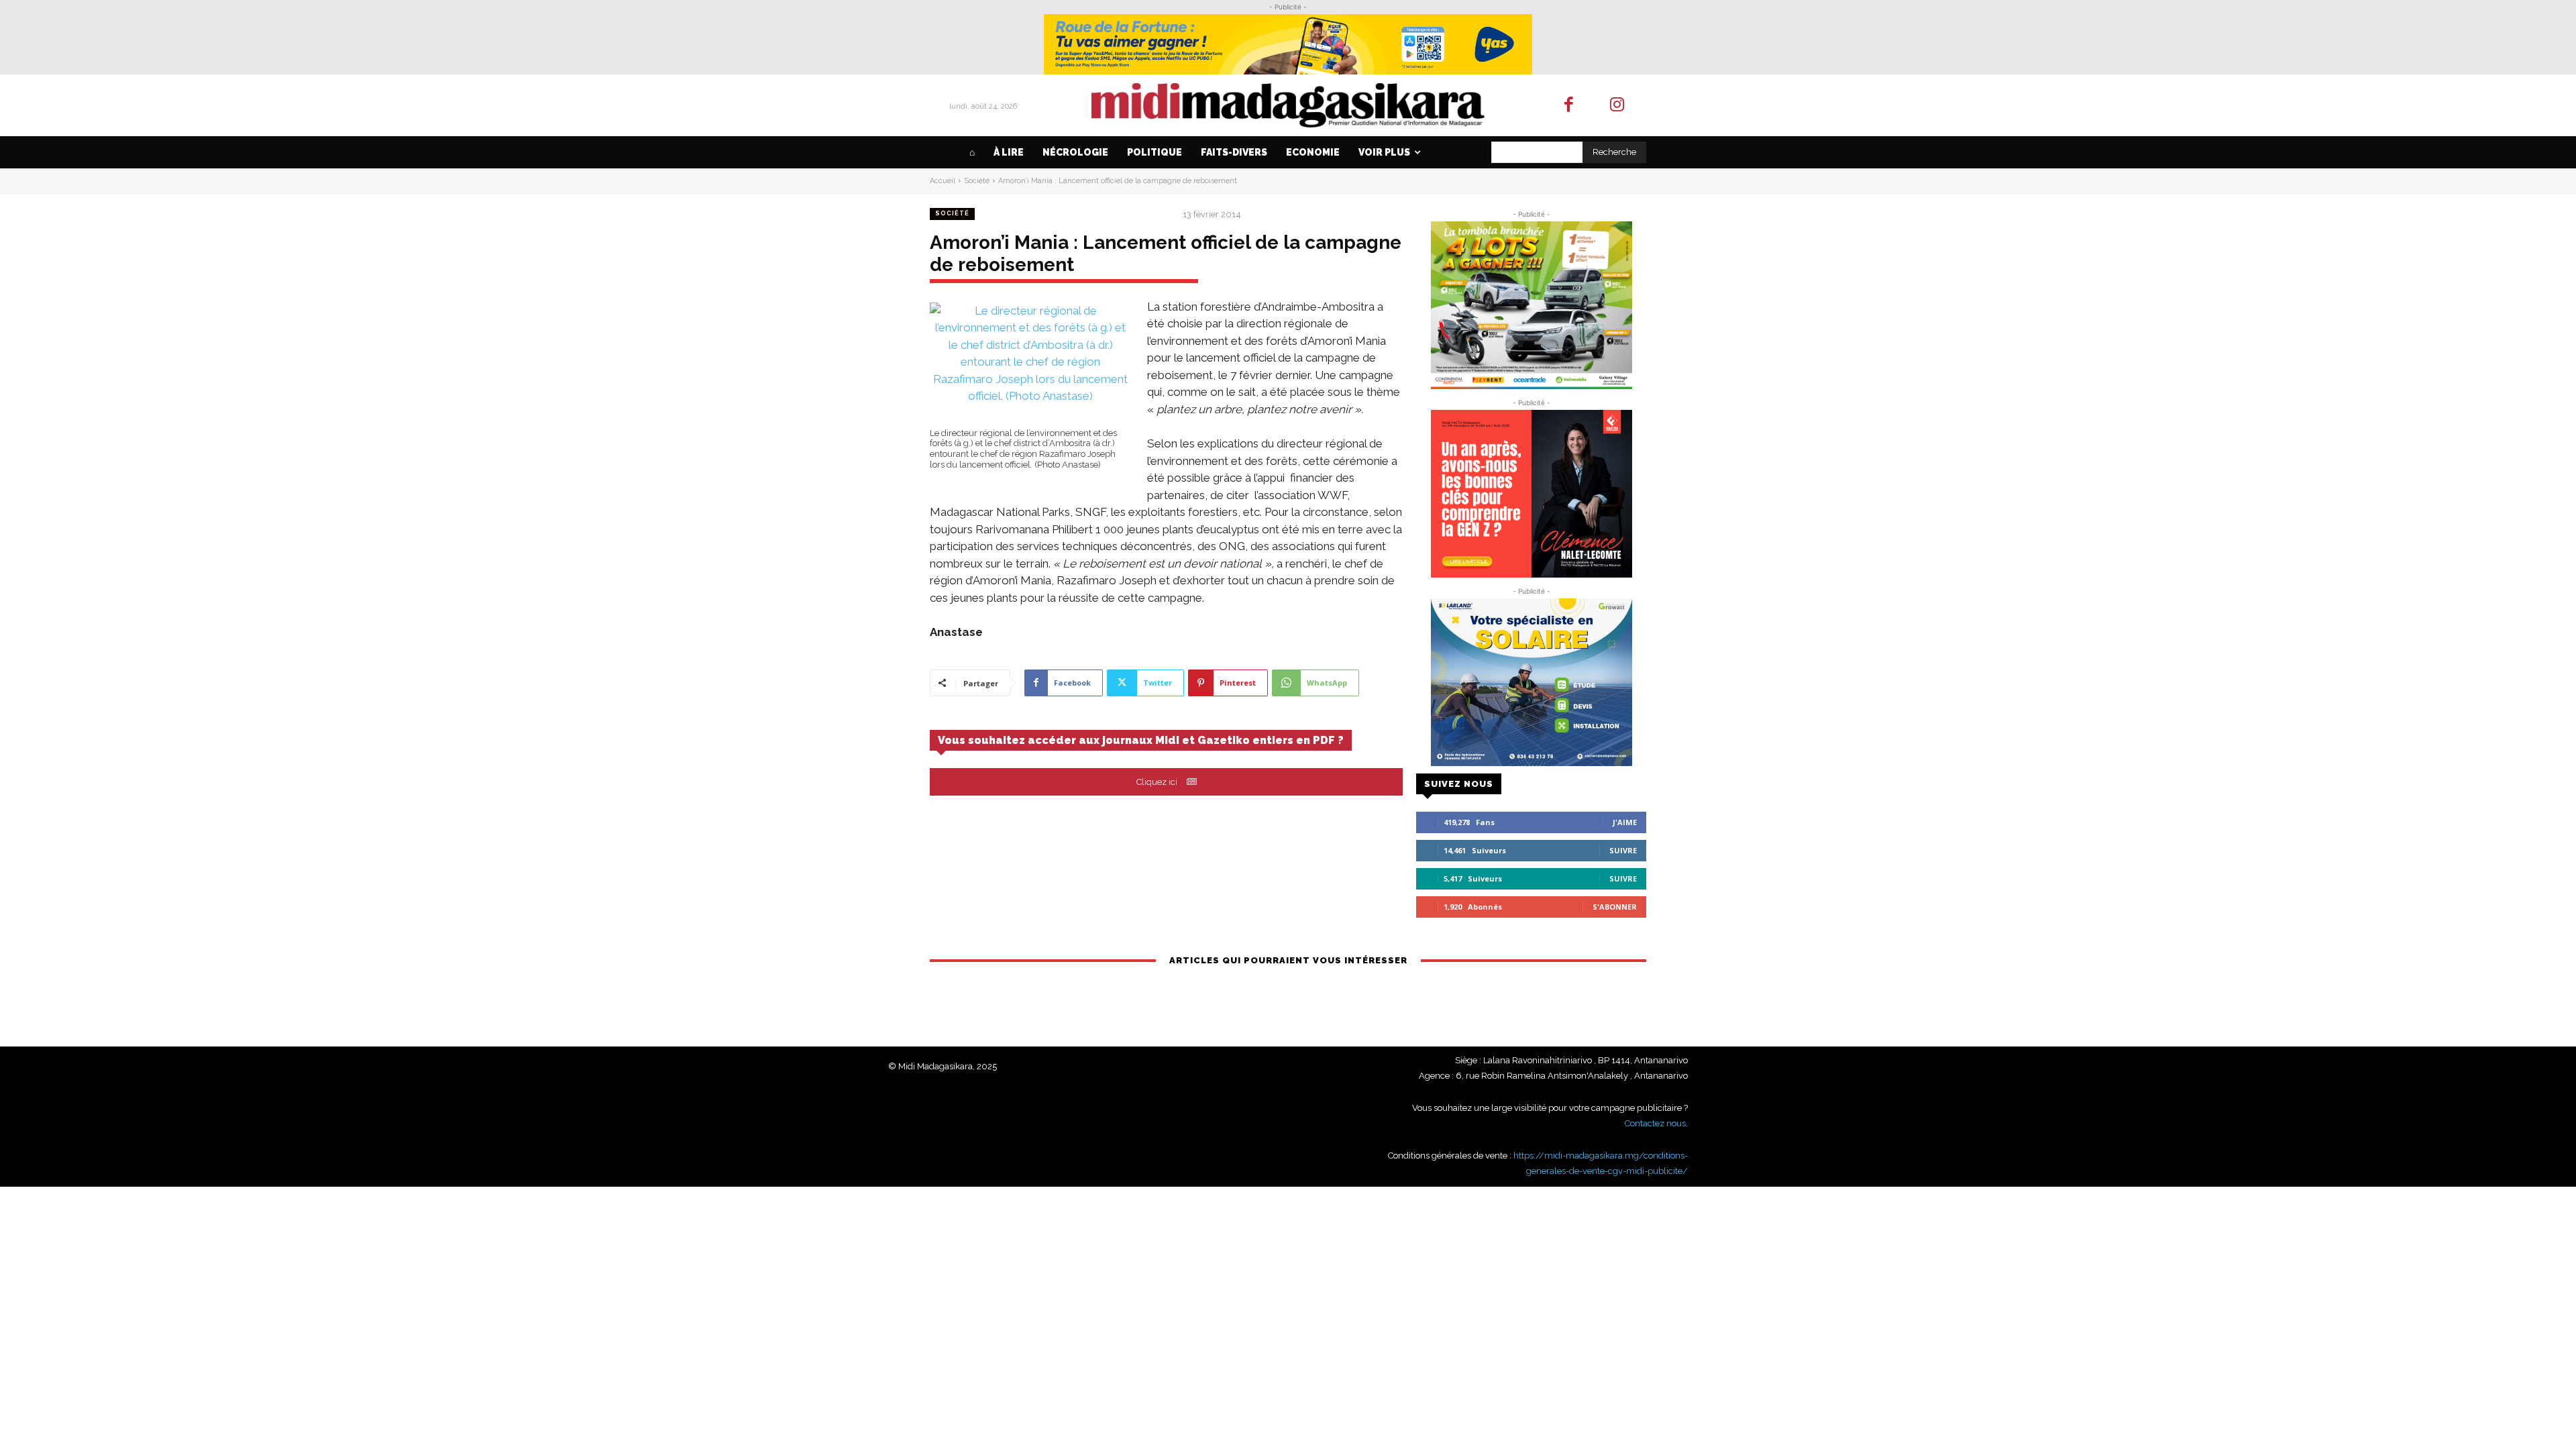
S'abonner (1615, 907)
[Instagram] (1618, 106)
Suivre (1623, 850)
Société (977, 181)
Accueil (943, 181)
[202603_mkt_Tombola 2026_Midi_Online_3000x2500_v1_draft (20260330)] (1531, 305)
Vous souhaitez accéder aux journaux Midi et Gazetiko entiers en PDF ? (1141, 740)
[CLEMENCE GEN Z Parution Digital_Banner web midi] (1531, 494)
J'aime (1625, 822)
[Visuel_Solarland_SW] (1531, 682)
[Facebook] (1569, 106)
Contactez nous (1655, 1123)
